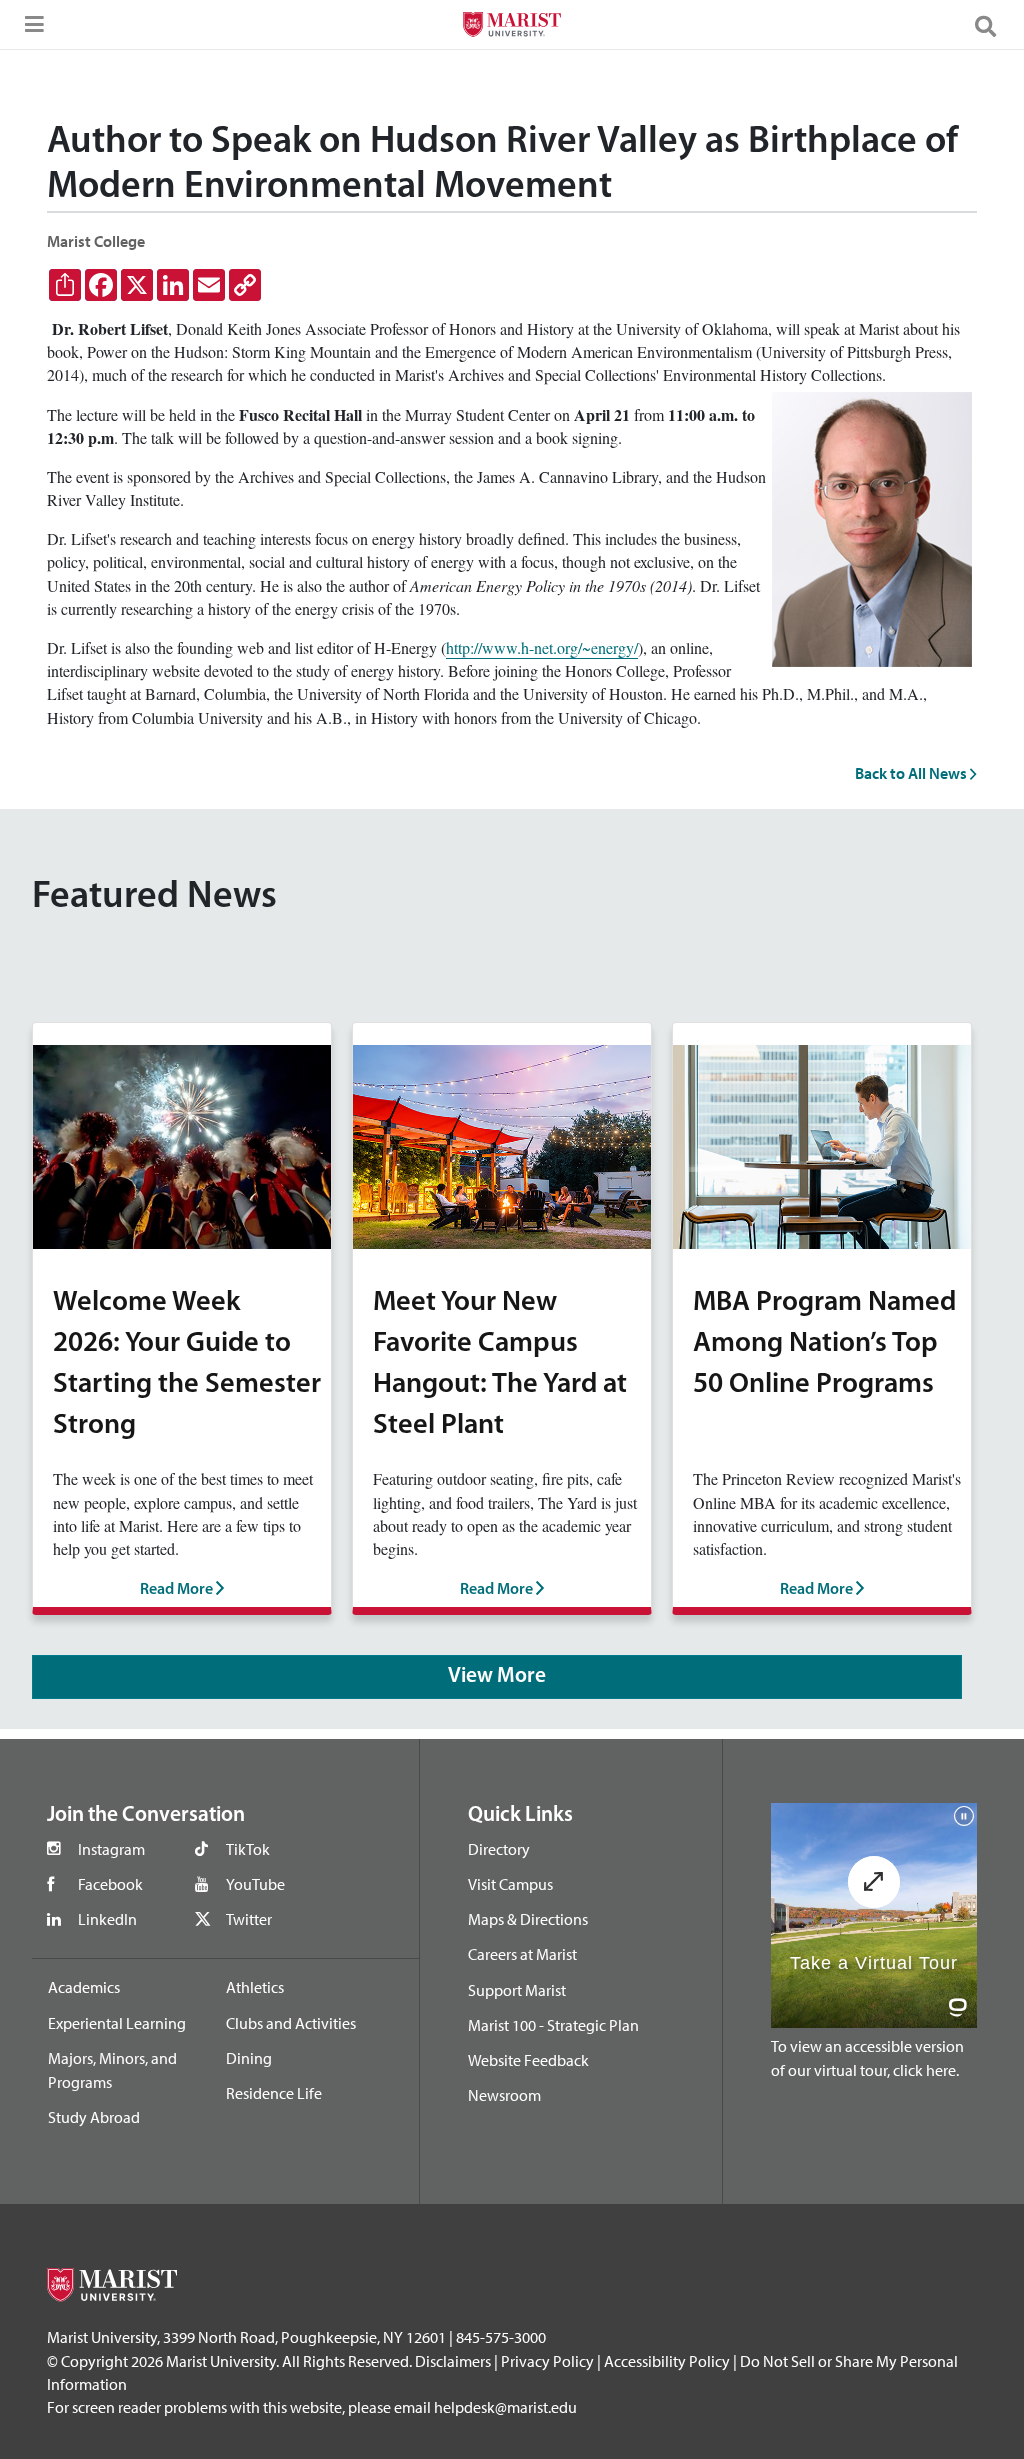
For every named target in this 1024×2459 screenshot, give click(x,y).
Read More (178, 1590)
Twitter (249, 1919)
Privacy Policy (547, 2361)
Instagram (111, 1849)
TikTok (248, 1849)
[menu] (30, 30)
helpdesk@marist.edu (505, 2407)
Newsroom (504, 2095)
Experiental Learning (117, 2023)
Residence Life (274, 2093)
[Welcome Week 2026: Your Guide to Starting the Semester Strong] (182, 1144)
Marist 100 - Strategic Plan (553, 2025)
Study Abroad (94, 2117)
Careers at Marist (522, 1954)
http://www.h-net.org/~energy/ (542, 647)
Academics (84, 1987)
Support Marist (517, 1990)
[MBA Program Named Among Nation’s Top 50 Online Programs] (822, 1144)
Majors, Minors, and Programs (112, 2070)
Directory (499, 1849)
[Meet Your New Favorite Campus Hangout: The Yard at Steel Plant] (502, 1144)
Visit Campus (510, 1884)
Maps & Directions (528, 1919)
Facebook (110, 1884)
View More (497, 1676)
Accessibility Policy (667, 2361)
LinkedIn (107, 1919)
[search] (994, 25)
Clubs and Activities (291, 2023)
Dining (249, 2058)
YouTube (255, 1884)
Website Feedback (528, 2060)
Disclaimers (453, 2361)
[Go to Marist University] (511, 27)
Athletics (255, 1987)
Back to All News (912, 773)
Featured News (154, 897)
